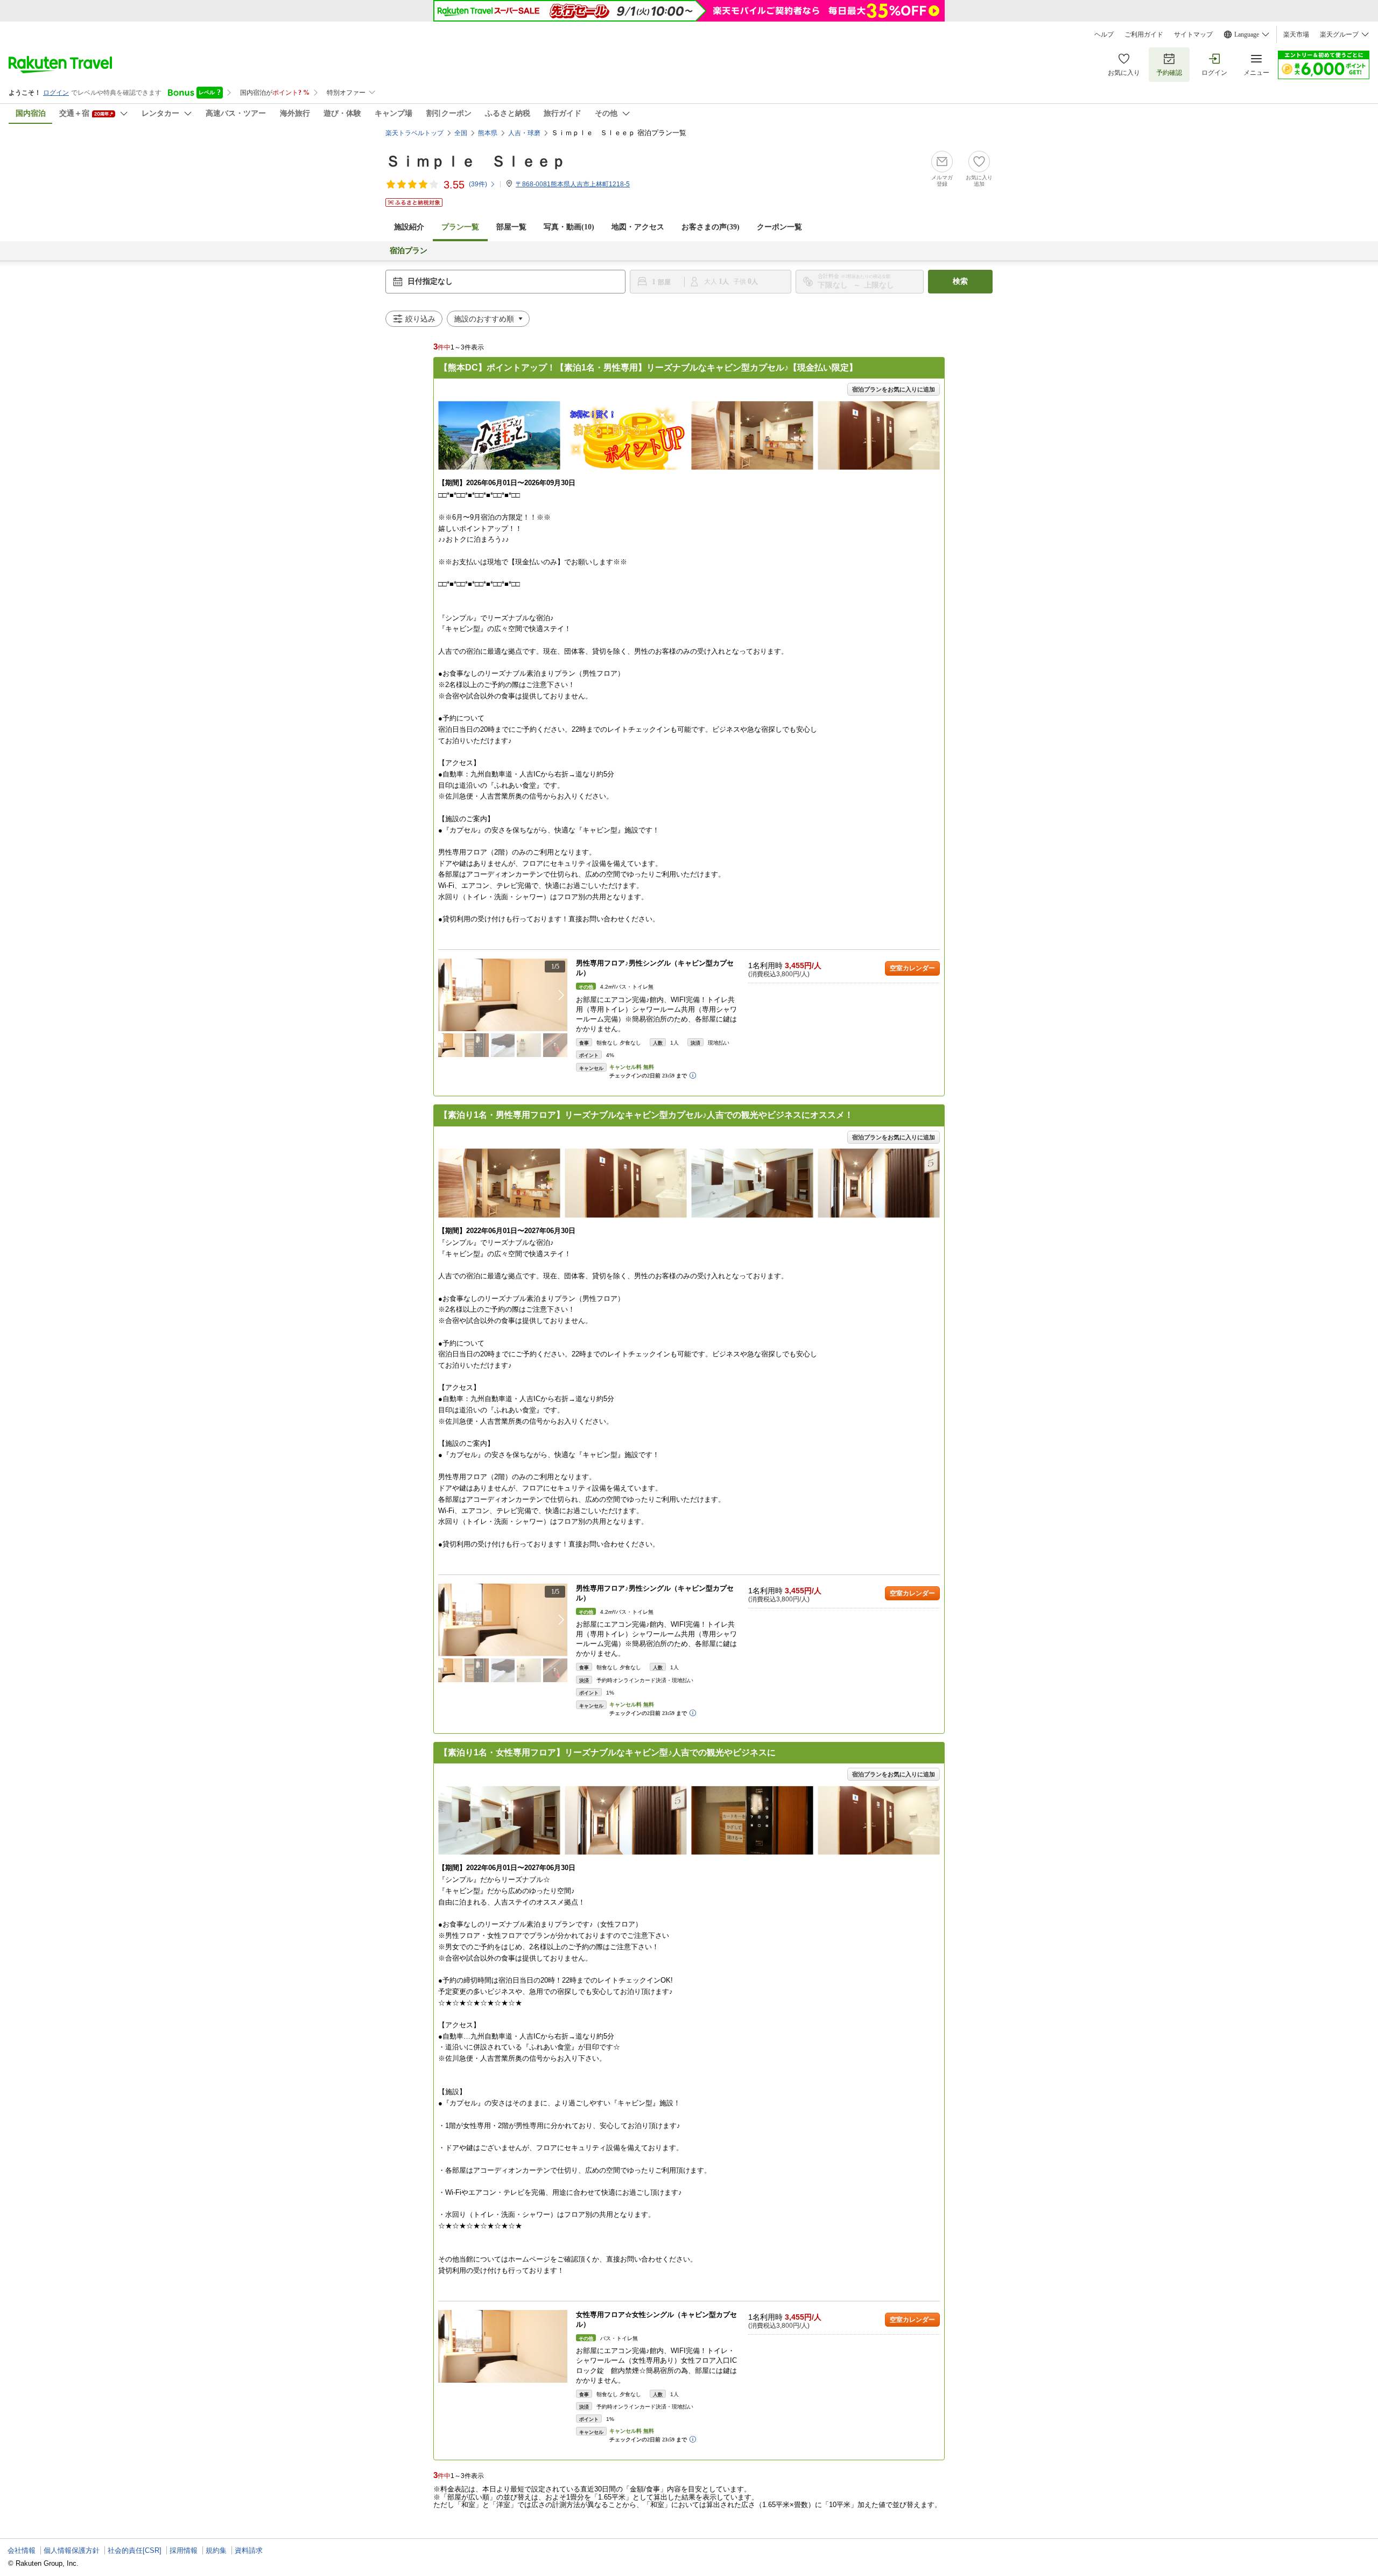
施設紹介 (409, 227)
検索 (960, 281)
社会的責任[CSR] (135, 2550)
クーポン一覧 (779, 227)
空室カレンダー (912, 968)
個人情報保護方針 (72, 2550)
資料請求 (249, 2550)
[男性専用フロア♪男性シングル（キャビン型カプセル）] (503, 995)
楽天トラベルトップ (414, 133)
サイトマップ (1193, 34)
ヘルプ (1104, 34)
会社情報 (22, 2550)
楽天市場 (1296, 34)
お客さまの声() (711, 227)
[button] (561, 995)
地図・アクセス (638, 227)
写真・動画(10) (569, 227)
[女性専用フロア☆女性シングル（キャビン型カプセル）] (503, 2346)
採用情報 (184, 2550)
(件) (478, 184)
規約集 (216, 2550)
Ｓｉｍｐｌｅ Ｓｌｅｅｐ (476, 161)
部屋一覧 (511, 227)
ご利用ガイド (1144, 34)
